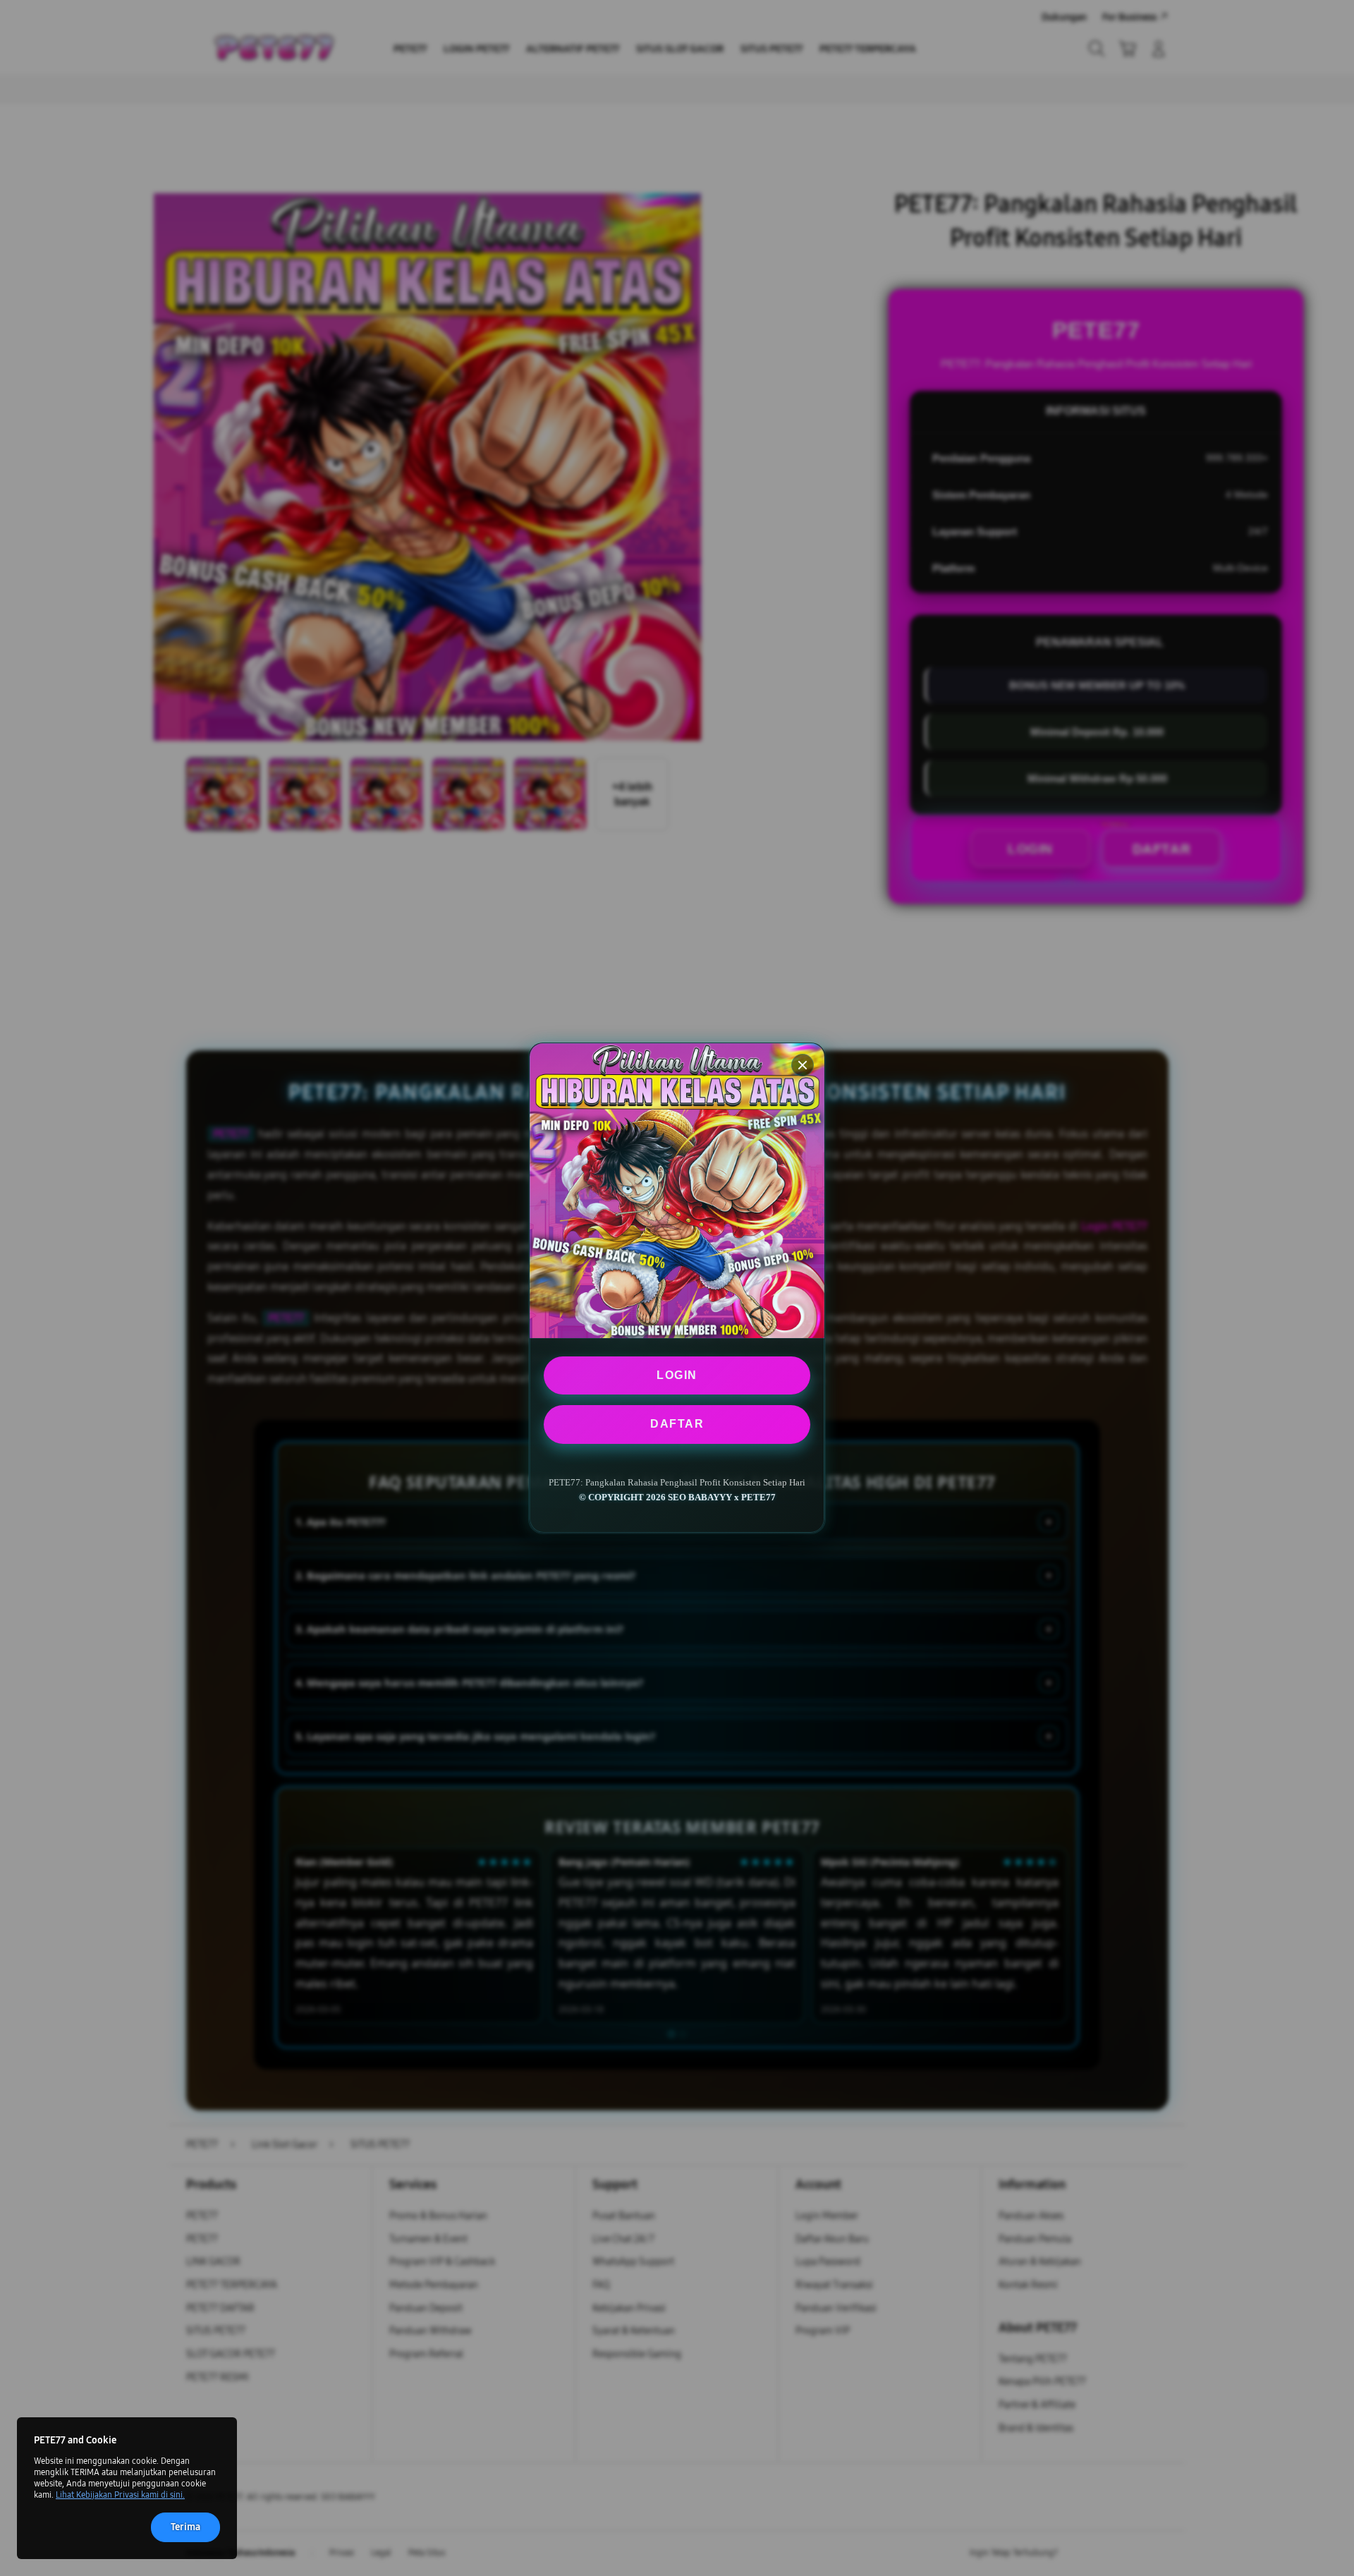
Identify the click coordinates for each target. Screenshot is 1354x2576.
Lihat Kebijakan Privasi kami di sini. (120, 2495)
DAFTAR (677, 1424)
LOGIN (677, 1375)
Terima (185, 2527)
